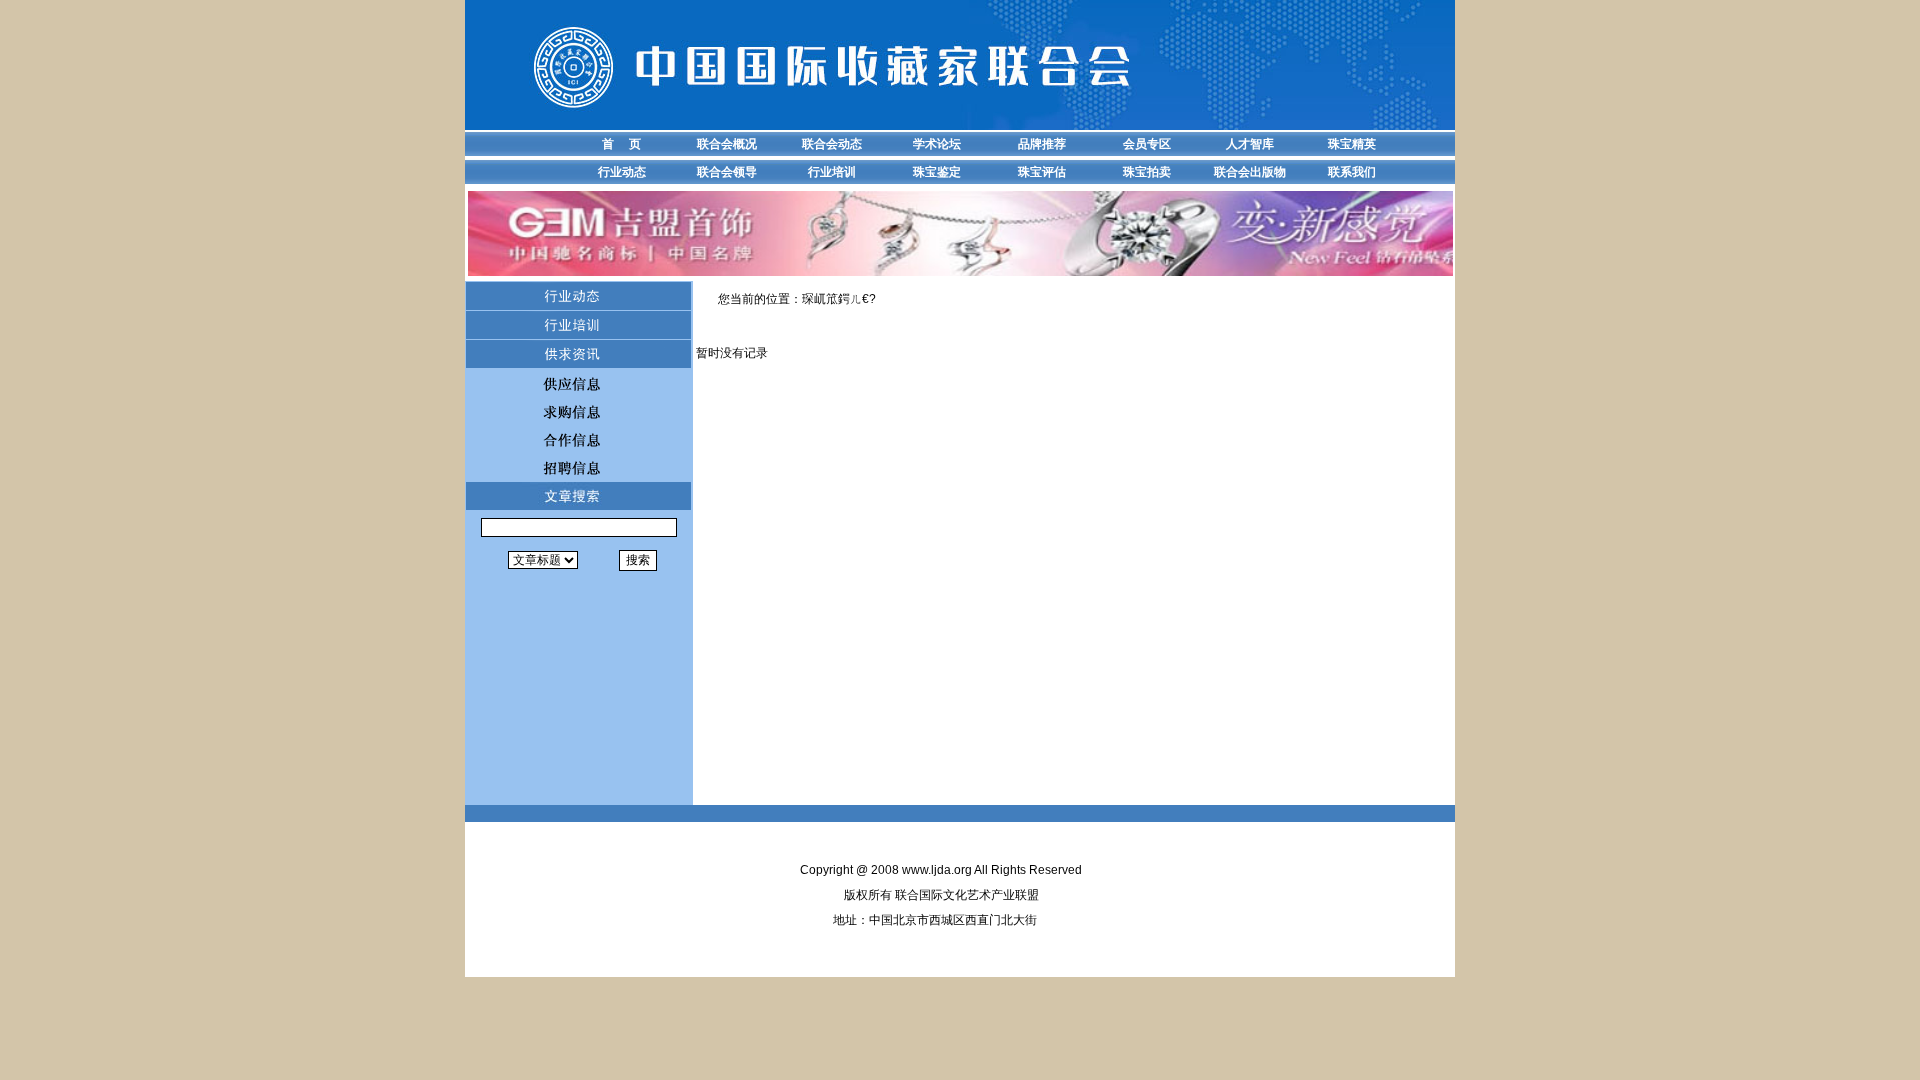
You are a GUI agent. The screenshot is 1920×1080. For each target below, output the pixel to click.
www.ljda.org (937, 870)
